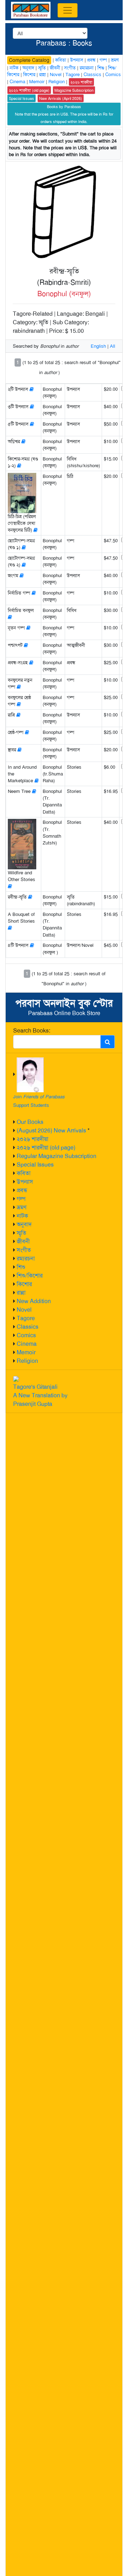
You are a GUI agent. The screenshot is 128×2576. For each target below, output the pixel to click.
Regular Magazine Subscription (57, 1156)
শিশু (21, 1267)
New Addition (34, 1301)
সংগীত (24, 1250)
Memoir (26, 1352)
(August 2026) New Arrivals (51, 1130)
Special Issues (35, 1165)
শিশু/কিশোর (30, 1276)
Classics (28, 1327)
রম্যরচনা (26, 1258)
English (98, 346)
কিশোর (24, 1284)
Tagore (26, 1318)
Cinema (27, 1344)
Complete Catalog (29, 60)
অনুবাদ (24, 1224)
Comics (26, 1335)
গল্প (21, 1199)
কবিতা (24, 1173)
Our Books (30, 1122)
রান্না (21, 1293)
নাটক (22, 1216)
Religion (27, 1361)
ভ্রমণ (22, 1207)
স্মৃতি (22, 1233)
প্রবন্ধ (22, 1190)
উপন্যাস (25, 1182)
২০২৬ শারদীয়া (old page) (46, 1148)
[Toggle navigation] (68, 10)
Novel (24, 1310)
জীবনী (23, 1241)
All (113, 346)
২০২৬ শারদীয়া (33, 1139)
